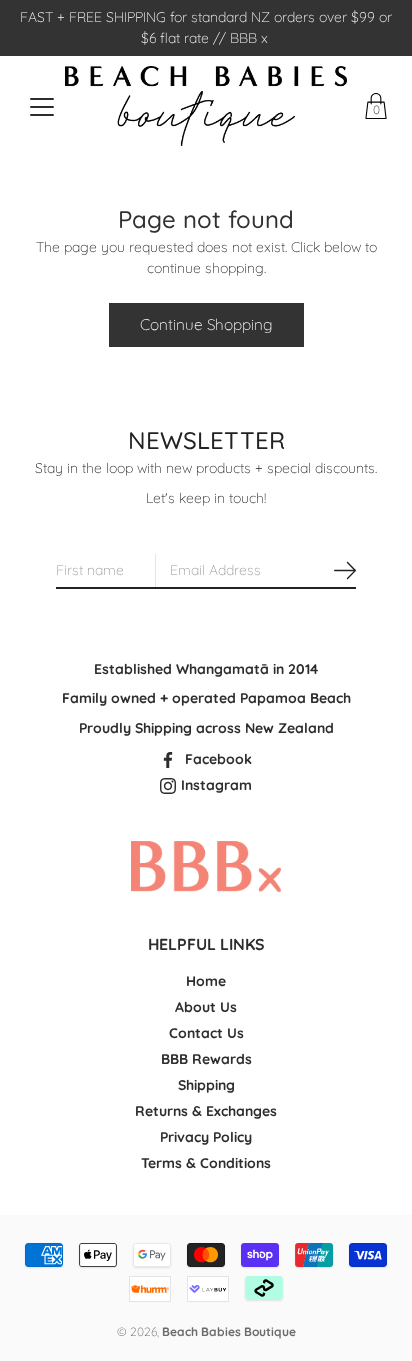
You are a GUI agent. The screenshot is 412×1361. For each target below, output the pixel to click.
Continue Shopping (206, 324)
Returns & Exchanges (206, 1111)
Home (206, 981)
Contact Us (206, 1033)
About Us (206, 1007)
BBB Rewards (206, 1059)
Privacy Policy (206, 1137)
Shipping (206, 1085)
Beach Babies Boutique (229, 1331)
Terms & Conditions (206, 1163)
